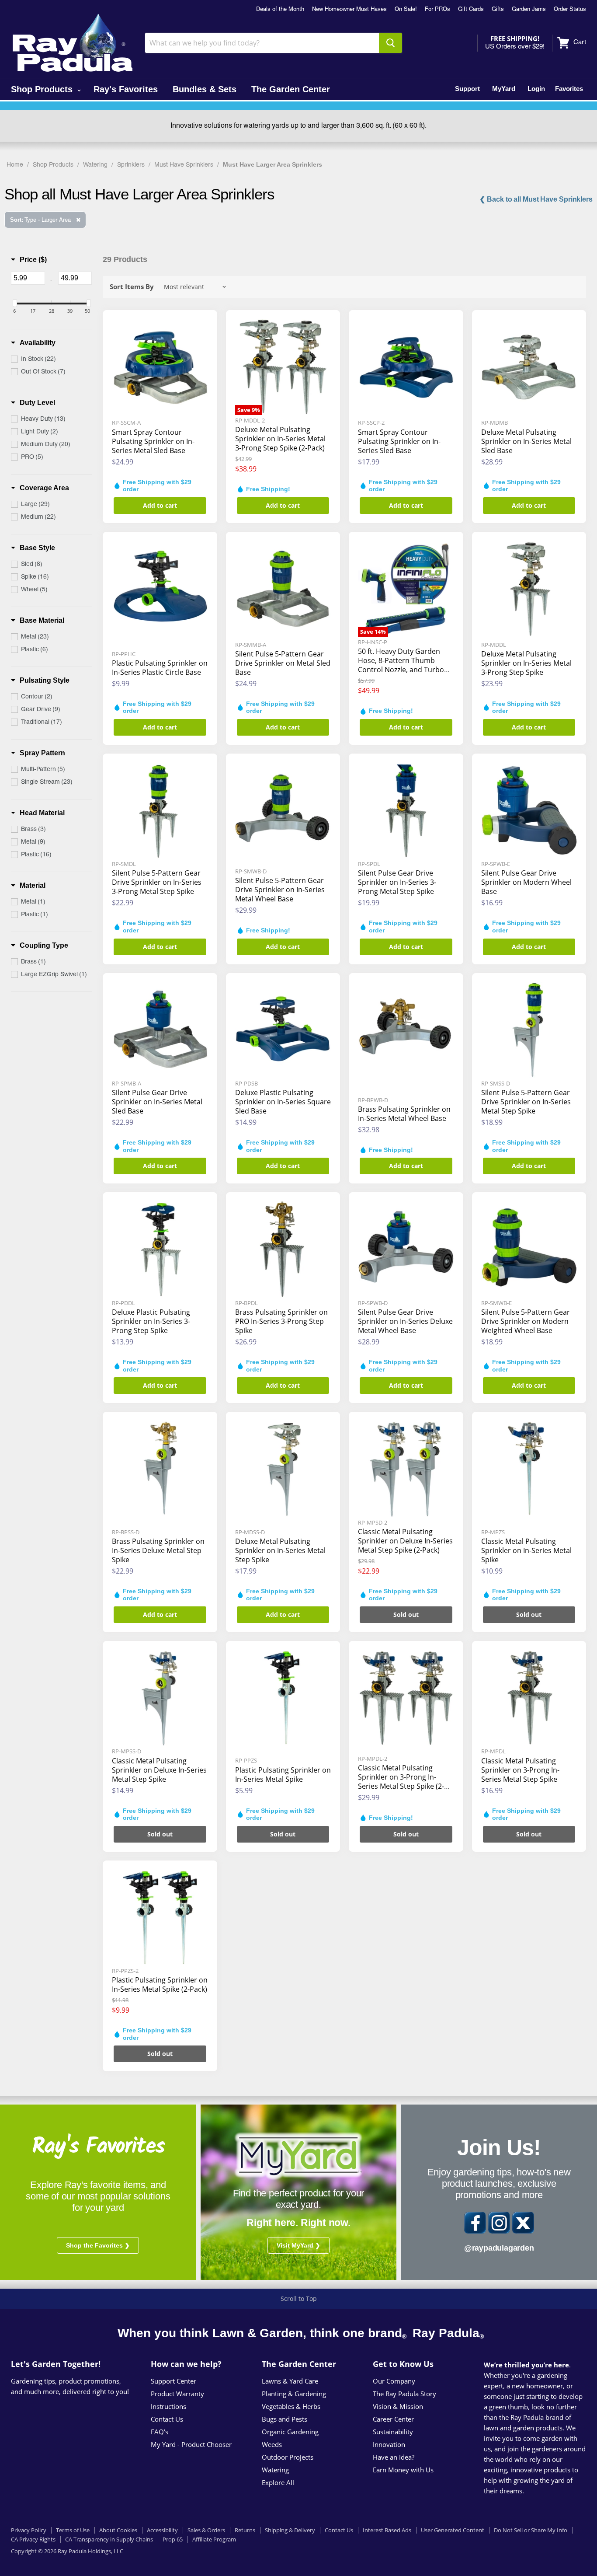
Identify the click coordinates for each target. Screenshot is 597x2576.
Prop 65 (173, 2539)
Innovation (389, 2444)
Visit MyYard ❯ (298, 2245)
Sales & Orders (206, 2530)
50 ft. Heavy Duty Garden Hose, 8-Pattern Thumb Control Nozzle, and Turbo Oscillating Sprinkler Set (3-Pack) (402, 670)
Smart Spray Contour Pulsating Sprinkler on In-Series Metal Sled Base (153, 441)
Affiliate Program (214, 2539)
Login (536, 89)
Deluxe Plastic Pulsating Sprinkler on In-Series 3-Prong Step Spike (151, 1321)
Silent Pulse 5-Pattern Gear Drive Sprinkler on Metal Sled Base (283, 663)
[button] (29, 260)
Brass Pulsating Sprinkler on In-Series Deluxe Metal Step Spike (158, 1550)
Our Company (394, 2381)
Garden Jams (529, 10)
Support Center (174, 2381)
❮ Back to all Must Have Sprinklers (536, 199)
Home (15, 165)
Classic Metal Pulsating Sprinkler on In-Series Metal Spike (526, 1550)
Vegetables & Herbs (291, 2406)
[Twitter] (523, 2223)
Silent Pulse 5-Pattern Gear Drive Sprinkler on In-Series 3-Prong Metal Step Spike (157, 882)
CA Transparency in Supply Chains (109, 2539)
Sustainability (393, 2432)
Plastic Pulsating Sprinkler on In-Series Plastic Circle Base (160, 668)
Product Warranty (177, 2394)
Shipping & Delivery (290, 2530)
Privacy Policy (29, 2530)
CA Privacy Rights (33, 2539)
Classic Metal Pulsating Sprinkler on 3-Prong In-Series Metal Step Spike (520, 1770)
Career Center (393, 2419)
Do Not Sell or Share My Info (531, 2530)
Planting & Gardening (294, 2394)
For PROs (437, 10)
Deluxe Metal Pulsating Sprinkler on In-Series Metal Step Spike (280, 1550)
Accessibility (162, 2530)
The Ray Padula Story (404, 2394)
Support (467, 89)
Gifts (498, 10)
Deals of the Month (280, 10)
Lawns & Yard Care (290, 2381)
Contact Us (167, 2419)
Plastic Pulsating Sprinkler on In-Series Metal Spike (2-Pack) (160, 1984)
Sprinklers (131, 165)
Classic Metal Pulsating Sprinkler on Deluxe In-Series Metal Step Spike (159, 1770)
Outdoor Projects (288, 2457)
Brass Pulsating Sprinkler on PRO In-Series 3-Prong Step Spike (281, 1321)
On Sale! (406, 10)
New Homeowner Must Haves (349, 10)
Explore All (278, 2482)
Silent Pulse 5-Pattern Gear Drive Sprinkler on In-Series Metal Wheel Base (280, 890)
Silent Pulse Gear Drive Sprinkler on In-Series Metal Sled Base (157, 1102)
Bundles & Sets (205, 89)
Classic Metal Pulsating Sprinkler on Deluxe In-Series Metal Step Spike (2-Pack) (405, 1541)
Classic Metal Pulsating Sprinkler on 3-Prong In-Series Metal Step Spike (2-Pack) (401, 1782)
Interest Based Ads (387, 2530)
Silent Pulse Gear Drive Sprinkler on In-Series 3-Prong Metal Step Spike (397, 882)
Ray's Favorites (126, 89)
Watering (95, 165)
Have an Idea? (394, 2457)
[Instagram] (499, 2223)
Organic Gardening (290, 2432)
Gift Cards (471, 10)
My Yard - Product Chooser (191, 2444)
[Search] (390, 43)
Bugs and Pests (285, 2419)
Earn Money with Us (403, 2470)
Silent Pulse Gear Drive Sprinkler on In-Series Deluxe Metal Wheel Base (405, 1321)
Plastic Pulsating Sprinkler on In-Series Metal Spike (283, 1775)
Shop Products (43, 89)
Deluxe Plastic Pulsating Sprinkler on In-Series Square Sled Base (283, 1102)
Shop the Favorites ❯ (98, 2245)
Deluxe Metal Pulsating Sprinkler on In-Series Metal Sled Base (526, 441)
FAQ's (160, 2432)
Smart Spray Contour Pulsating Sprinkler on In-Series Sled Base (399, 441)
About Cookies (118, 2530)
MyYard (504, 89)
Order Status (570, 10)
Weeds (272, 2444)
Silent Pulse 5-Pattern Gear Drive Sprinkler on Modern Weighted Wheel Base (526, 1321)
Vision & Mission (398, 2406)
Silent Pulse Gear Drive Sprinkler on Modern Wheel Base (526, 882)
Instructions (168, 2406)
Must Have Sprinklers (184, 165)
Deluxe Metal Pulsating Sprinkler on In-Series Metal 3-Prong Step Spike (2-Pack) (280, 439)
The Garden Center (291, 89)
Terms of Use (73, 2530)
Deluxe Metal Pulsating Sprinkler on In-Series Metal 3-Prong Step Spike (526, 663)
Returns (245, 2530)
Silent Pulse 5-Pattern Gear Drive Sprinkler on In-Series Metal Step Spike (526, 1102)
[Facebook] (475, 2223)
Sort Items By (132, 287)
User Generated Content (453, 2530)
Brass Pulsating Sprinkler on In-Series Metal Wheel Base (404, 1114)
